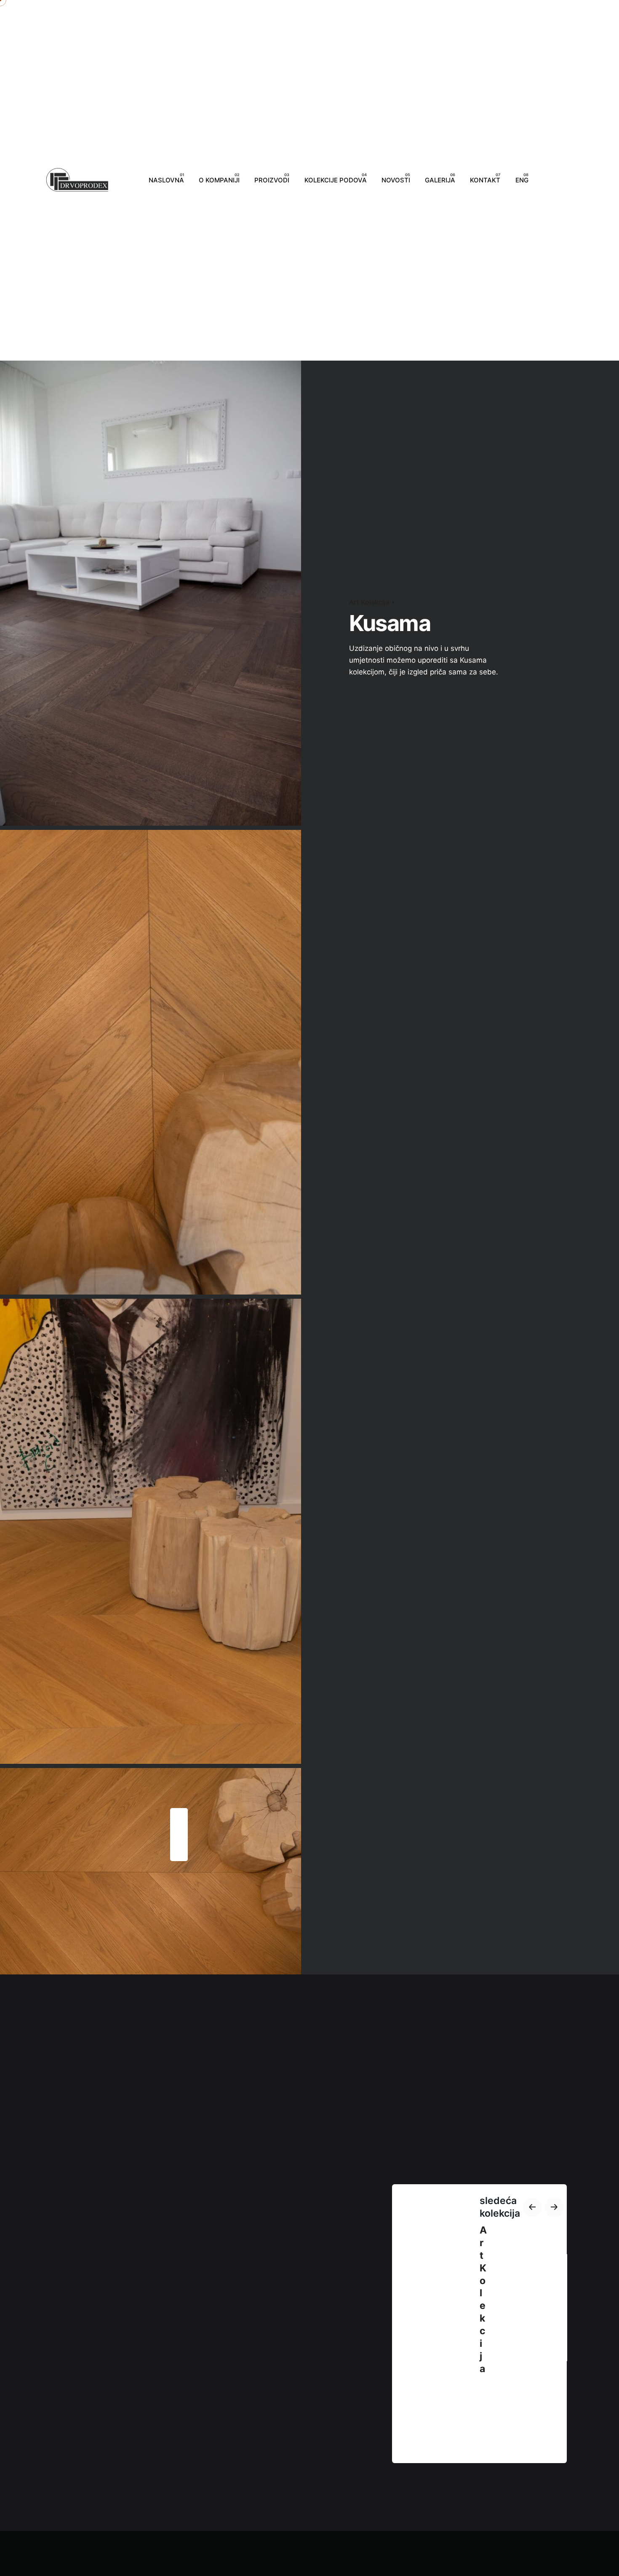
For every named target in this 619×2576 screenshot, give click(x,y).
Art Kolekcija (369, 602)
